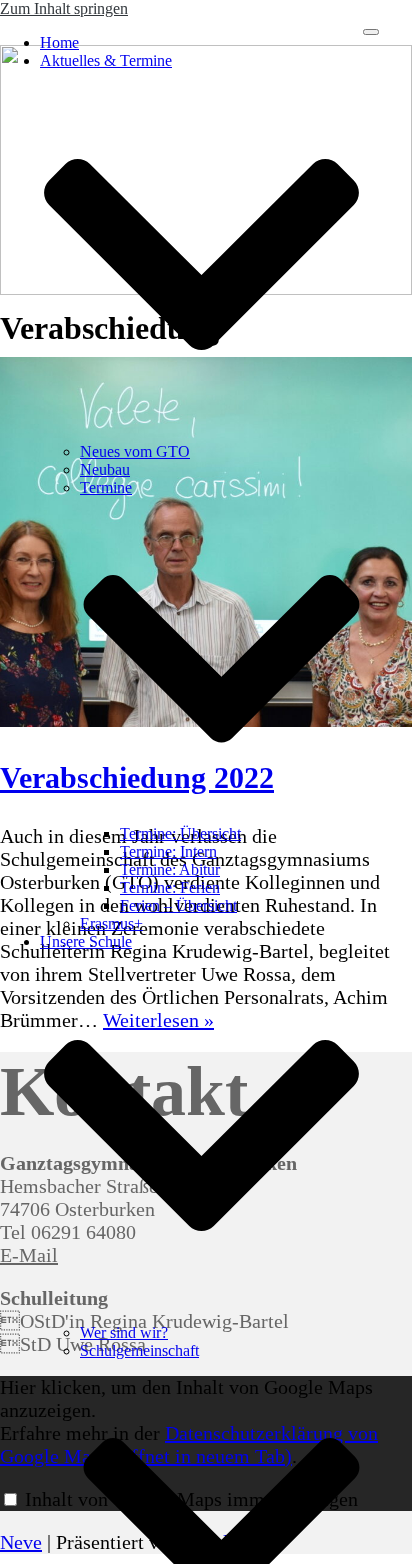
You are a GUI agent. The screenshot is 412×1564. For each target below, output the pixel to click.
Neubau (105, 469)
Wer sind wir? (124, 1332)
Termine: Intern (168, 851)
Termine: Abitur (170, 869)
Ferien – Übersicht (178, 905)
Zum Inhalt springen (64, 8)
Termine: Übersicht (180, 833)
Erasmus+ (111, 923)
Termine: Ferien (170, 887)
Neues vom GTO (135, 451)
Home (59, 42)
